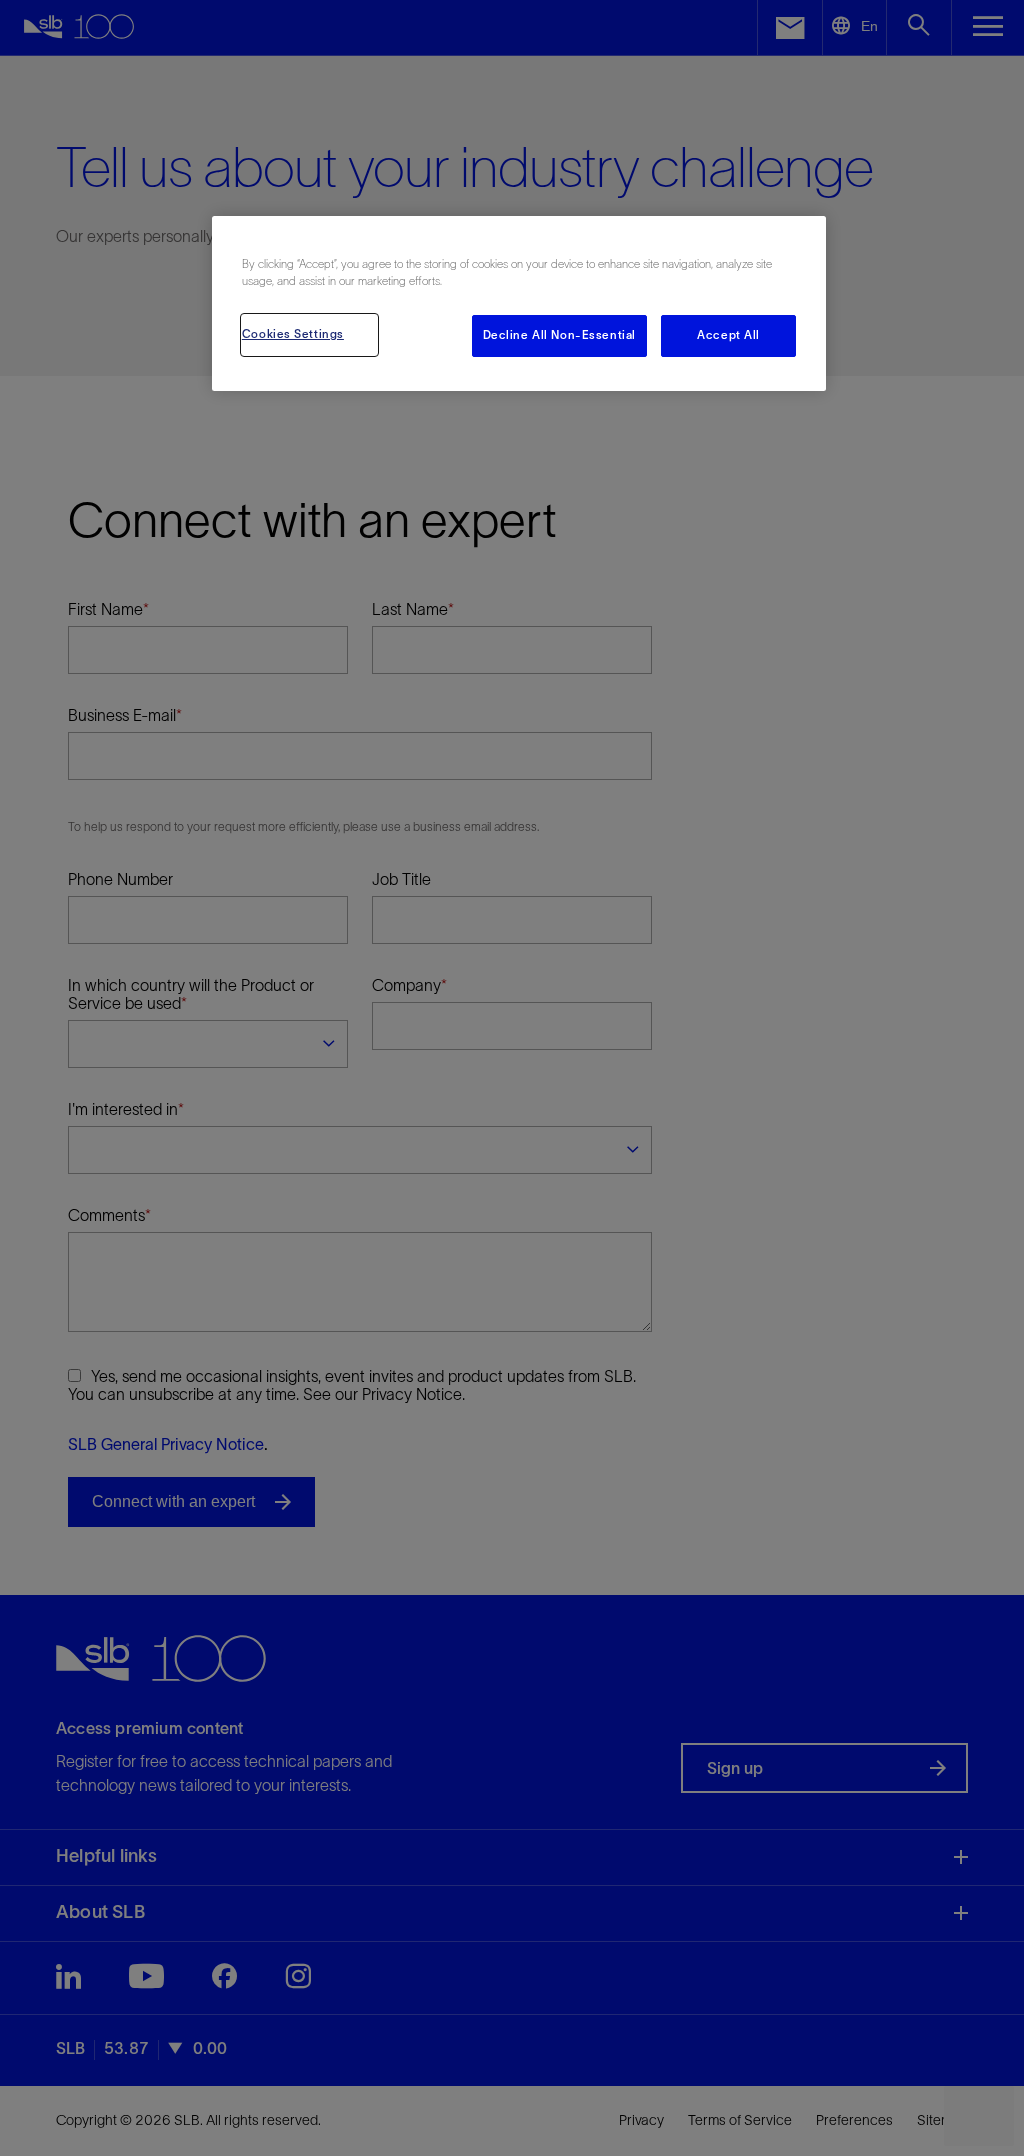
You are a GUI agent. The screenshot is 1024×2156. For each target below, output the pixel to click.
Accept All (728, 335)
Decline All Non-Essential (559, 335)
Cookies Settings (293, 334)
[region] (519, 303)
